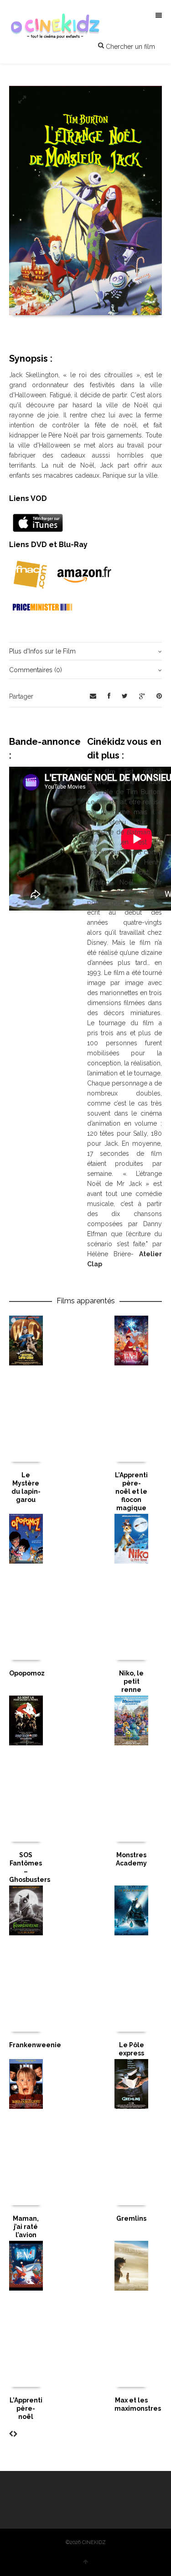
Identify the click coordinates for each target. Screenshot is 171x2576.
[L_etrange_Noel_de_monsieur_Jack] (22, 100)
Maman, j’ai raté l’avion (26, 2227)
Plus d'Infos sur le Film (42, 651)
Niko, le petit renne (131, 1681)
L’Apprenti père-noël (26, 2408)
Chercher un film (130, 47)
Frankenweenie (35, 2045)
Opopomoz (27, 1673)
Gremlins (131, 2218)
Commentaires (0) (36, 670)
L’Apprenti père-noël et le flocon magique (131, 1491)
